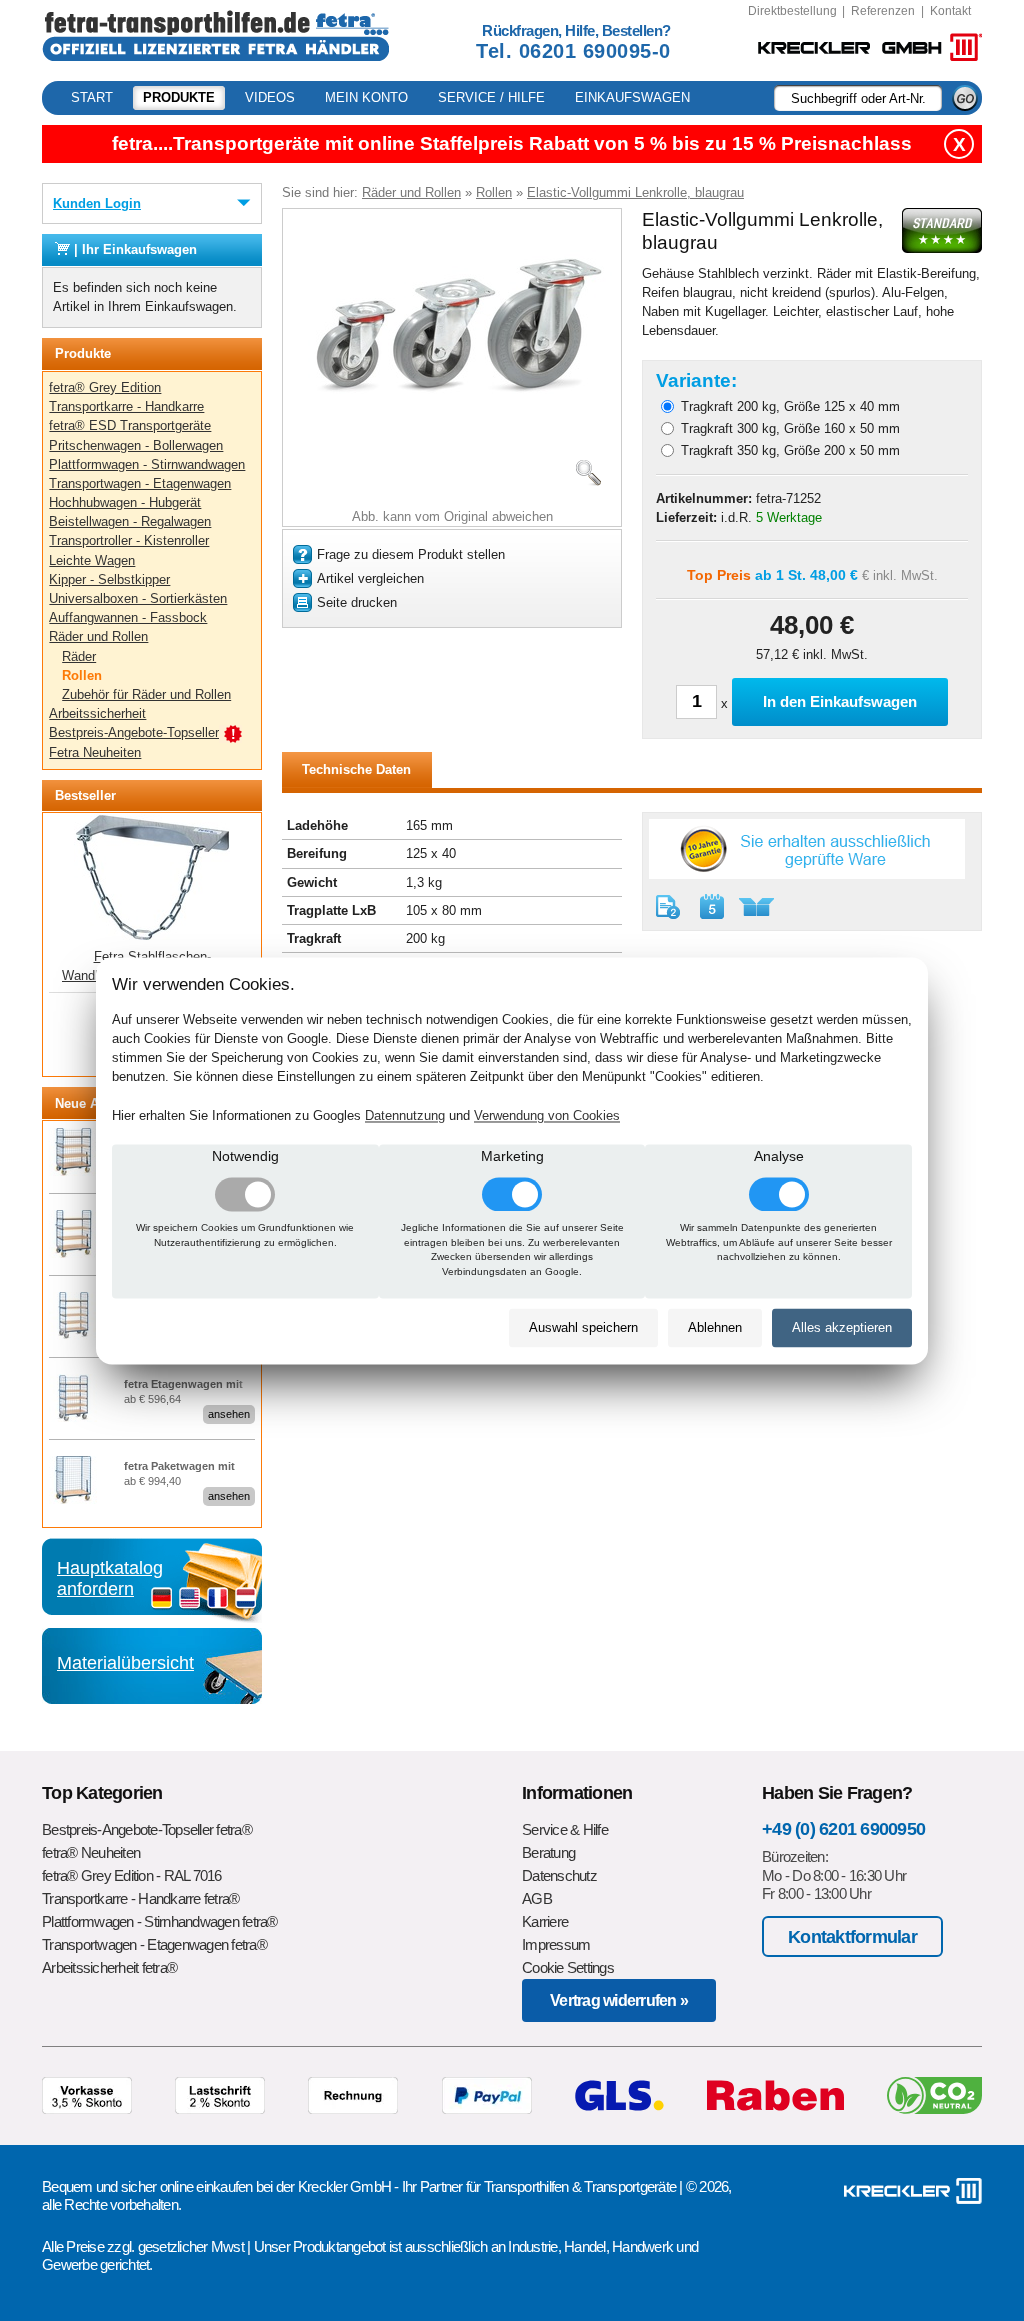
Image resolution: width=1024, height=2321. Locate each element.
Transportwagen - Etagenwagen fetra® (154, 1944)
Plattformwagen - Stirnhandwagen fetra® (160, 1921)
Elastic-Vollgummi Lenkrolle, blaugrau (635, 192)
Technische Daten (356, 769)
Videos (270, 97)
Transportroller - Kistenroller (129, 540)
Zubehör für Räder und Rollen (146, 694)
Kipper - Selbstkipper (109, 579)
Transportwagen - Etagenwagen (140, 483)
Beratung (548, 1852)
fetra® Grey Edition (105, 387)
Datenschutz (559, 1875)
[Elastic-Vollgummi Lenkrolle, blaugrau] (452, 415)
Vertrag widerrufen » (619, 2000)
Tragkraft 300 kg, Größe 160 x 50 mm (790, 428)
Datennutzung (405, 1115)
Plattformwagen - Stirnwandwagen (147, 464)
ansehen (229, 1414)
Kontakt (950, 11)
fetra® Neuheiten (91, 1852)
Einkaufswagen (632, 97)
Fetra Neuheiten (95, 752)
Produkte (179, 97)
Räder (79, 656)
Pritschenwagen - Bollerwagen (136, 445)
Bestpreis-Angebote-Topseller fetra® (147, 1829)
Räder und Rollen (98, 636)
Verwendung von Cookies (547, 1115)
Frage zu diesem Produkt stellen (411, 554)
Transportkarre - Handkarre (126, 406)
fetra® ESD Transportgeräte (130, 425)
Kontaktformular (852, 1936)
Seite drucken (357, 602)
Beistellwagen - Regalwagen (130, 521)
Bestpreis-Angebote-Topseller (134, 732)
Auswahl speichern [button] (583, 1328)
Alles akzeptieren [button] (842, 1328)
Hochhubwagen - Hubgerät (125, 502)
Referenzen (883, 11)
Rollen (82, 675)
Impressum (556, 1944)
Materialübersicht (125, 1663)
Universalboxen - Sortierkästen (138, 598)
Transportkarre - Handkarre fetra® (140, 1898)
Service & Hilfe (565, 1829)
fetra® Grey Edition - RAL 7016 (132, 1875)
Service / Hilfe (491, 97)
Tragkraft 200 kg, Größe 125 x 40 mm (790, 406)
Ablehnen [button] (715, 1328)
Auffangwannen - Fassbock (128, 617)
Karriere (545, 1921)
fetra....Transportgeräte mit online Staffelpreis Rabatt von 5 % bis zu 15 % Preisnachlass (512, 143)
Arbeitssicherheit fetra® (109, 1967)
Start (92, 97)
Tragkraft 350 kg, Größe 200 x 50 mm (790, 450)
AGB (537, 1898)
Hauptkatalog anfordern (110, 1578)
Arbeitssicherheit (97, 713)
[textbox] (858, 98)
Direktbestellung (792, 11)
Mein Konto (366, 97)
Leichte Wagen (92, 560)
